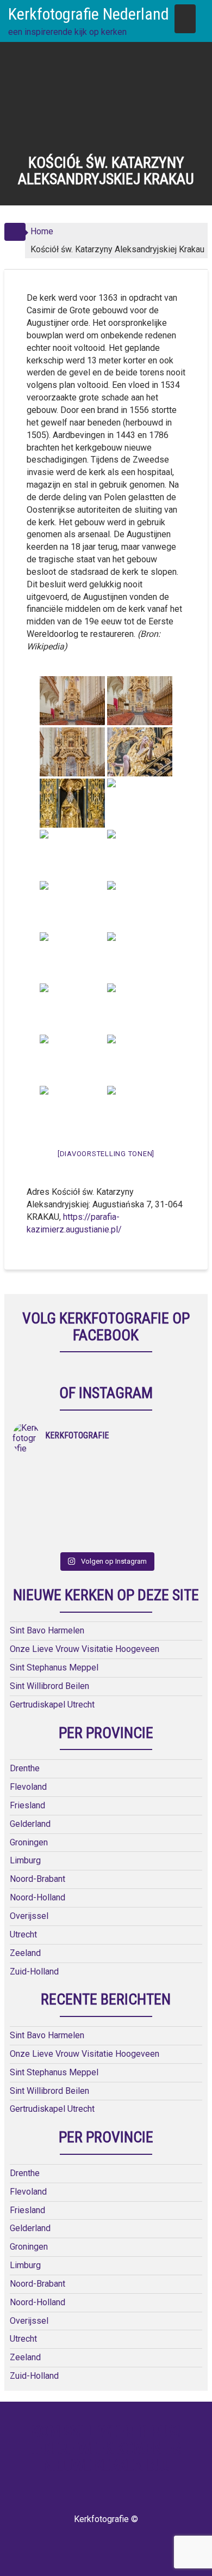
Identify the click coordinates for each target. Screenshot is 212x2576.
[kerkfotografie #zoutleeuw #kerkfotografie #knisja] (59, 1469)
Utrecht (23, 1934)
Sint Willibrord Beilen (49, 1686)
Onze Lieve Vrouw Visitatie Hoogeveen (85, 1649)
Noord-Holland (38, 1897)
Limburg (25, 1860)
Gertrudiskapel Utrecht (52, 1705)
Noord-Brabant (38, 1879)
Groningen (29, 1842)
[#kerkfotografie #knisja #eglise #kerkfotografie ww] (153, 1526)
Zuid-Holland (34, 1972)
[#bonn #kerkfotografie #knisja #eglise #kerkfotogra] (153, 1497)
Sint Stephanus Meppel (54, 1667)
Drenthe (25, 1768)
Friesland (27, 1805)
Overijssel (29, 1916)
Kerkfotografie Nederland (89, 14)
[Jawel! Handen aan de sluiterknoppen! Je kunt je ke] (59, 1497)
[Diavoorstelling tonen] (106, 1154)
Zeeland (25, 1953)
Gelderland (30, 1824)
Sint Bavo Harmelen (47, 1630)
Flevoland (28, 1787)
